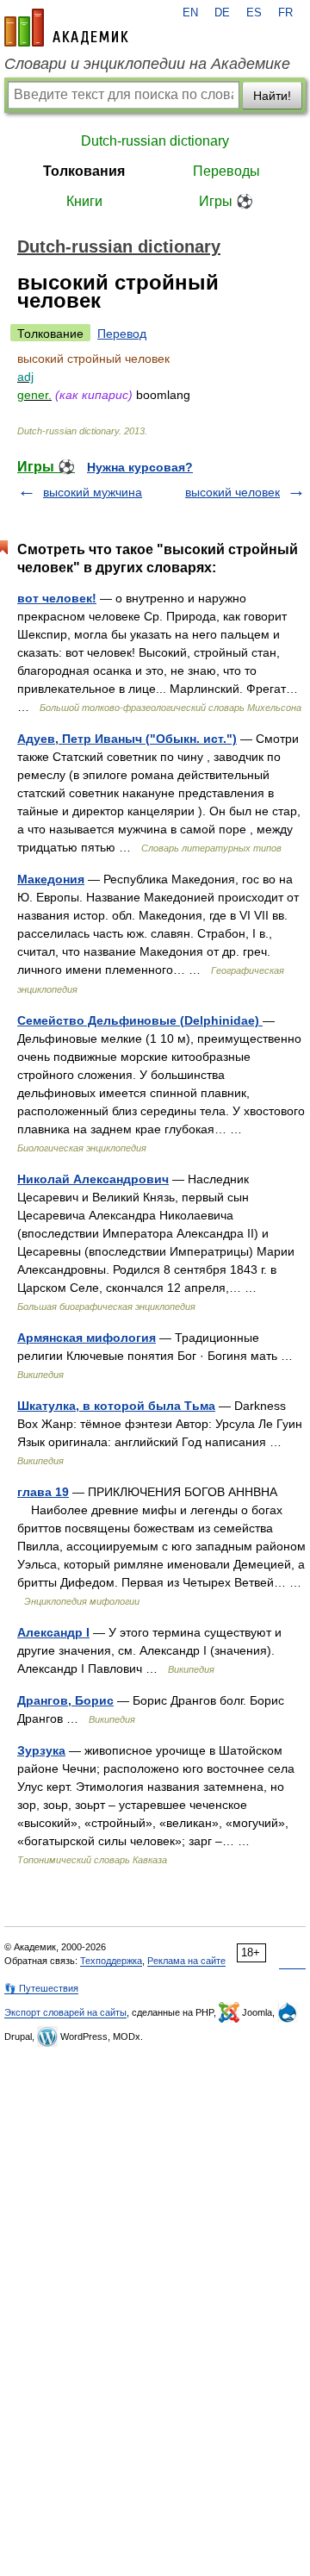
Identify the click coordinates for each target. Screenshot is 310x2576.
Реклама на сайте (186, 1961)
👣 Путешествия (41, 1988)
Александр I (53, 1632)
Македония (51, 879)
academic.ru (66, 28)
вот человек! (57, 598)
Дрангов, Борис (65, 1700)
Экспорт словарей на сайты (65, 2012)
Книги (84, 201)
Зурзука (41, 1750)
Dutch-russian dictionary (155, 141)
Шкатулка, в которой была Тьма (116, 1406)
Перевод (122, 334)
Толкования (84, 171)
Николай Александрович (93, 1179)
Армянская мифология (87, 1338)
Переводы (226, 171)
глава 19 (43, 1492)
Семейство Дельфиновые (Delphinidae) (140, 1020)
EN (190, 13)
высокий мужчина (93, 492)
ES (254, 13)
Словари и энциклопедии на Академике (147, 64)
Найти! (272, 96)
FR (285, 13)
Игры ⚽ (226, 201)
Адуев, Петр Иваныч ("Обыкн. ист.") (127, 739)
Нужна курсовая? (140, 467)
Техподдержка (111, 1961)
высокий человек (232, 492)
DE (222, 13)
